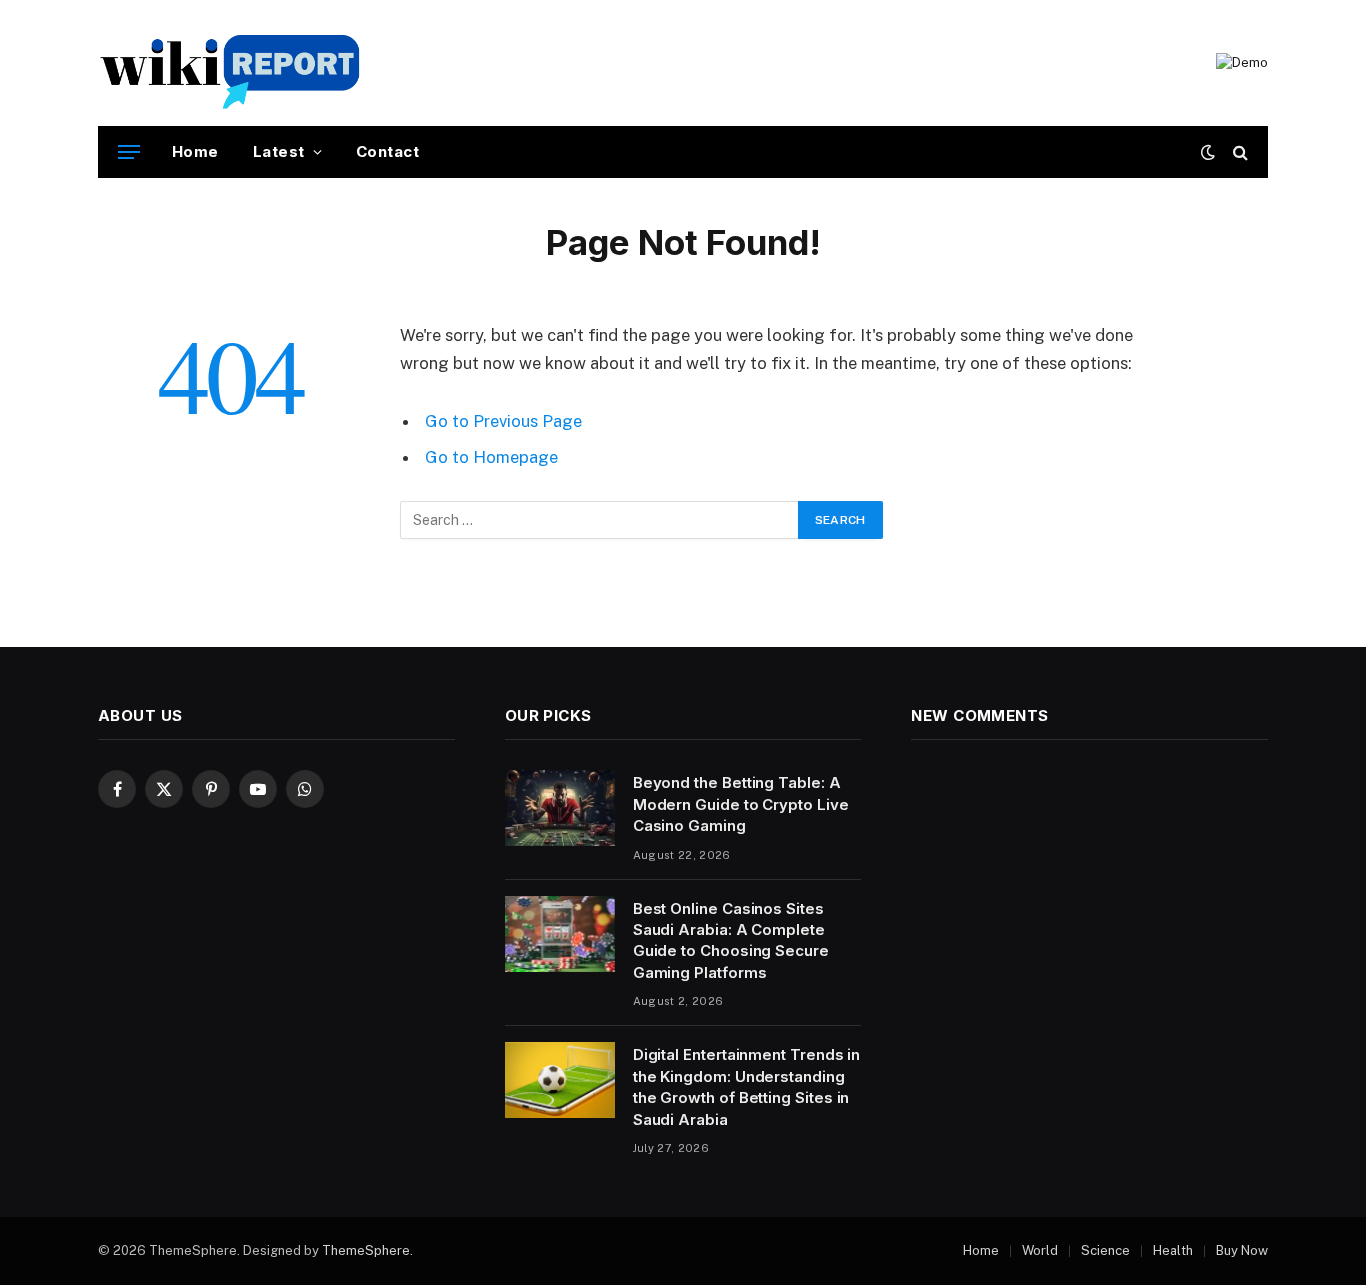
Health (1173, 1250)
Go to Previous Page (503, 421)
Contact (387, 151)
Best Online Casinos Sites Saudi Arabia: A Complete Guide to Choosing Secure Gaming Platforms (731, 940)
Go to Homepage (491, 457)
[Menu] (129, 152)
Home (195, 151)
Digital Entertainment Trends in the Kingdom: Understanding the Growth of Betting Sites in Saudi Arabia (747, 1086)
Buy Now (1242, 1250)
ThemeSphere (366, 1250)
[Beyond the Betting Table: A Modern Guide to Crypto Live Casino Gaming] (560, 808)
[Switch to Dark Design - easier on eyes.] (1208, 152)
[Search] (1238, 152)
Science (1105, 1250)
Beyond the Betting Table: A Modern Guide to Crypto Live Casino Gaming (741, 804)
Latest (279, 151)
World (1040, 1250)
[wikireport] (230, 63)
